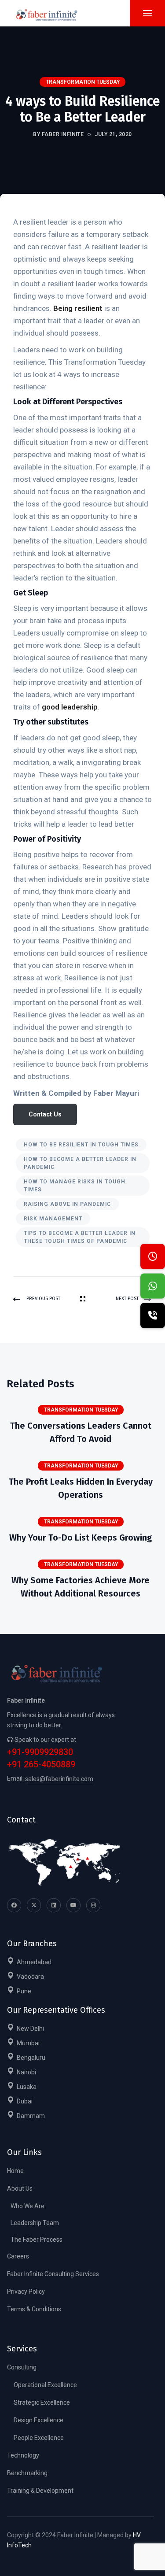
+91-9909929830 (40, 1752)
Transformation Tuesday (83, 82)
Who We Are (27, 2206)
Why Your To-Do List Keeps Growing (81, 1537)
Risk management (53, 1219)
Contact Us (45, 1114)
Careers (18, 2256)
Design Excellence (38, 2420)
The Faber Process (37, 2240)
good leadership (70, 707)
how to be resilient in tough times (81, 1145)
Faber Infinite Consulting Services (53, 2274)
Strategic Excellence (42, 2402)
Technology (23, 2455)
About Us (20, 2188)
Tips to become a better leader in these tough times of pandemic (80, 1237)
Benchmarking (27, 2473)
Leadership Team (35, 2223)
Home (15, 2171)
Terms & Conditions (34, 2309)
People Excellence (39, 2438)
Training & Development (40, 2491)
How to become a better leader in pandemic (80, 1163)
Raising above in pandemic (67, 1204)
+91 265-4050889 (41, 1765)
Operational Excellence (45, 2385)
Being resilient (78, 308)
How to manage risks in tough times (75, 1186)
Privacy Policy (26, 2291)
